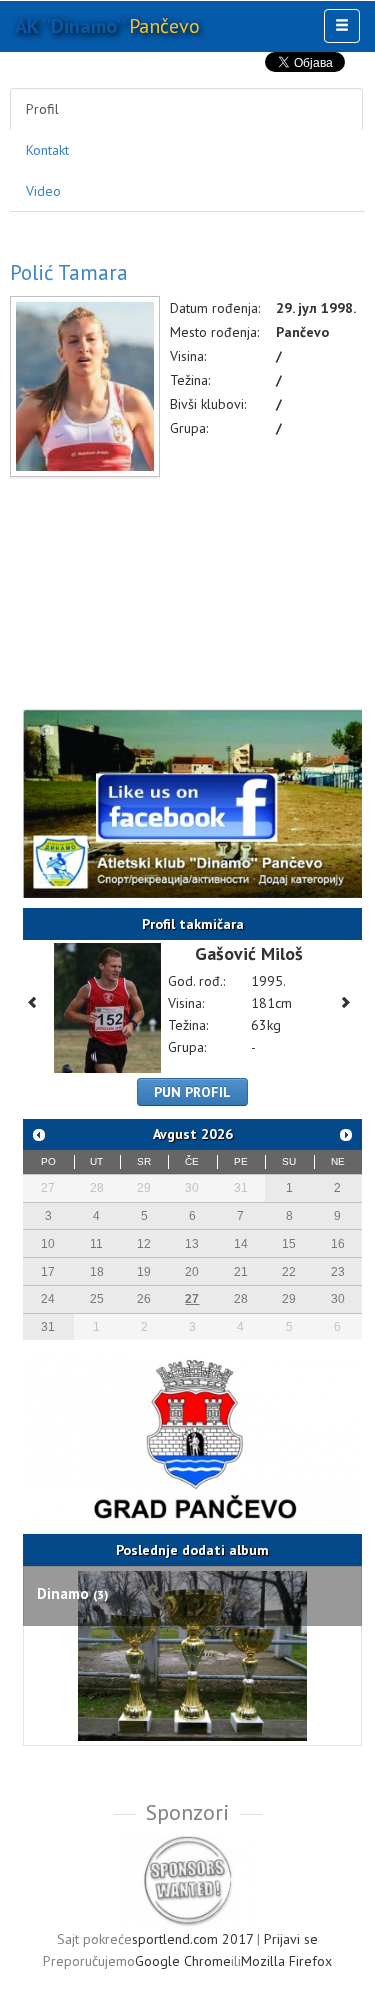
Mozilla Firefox (286, 1961)
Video (43, 191)
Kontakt (47, 150)
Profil (42, 109)
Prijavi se (291, 1939)
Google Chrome (183, 1961)
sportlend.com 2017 (192, 1939)
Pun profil (192, 1092)
